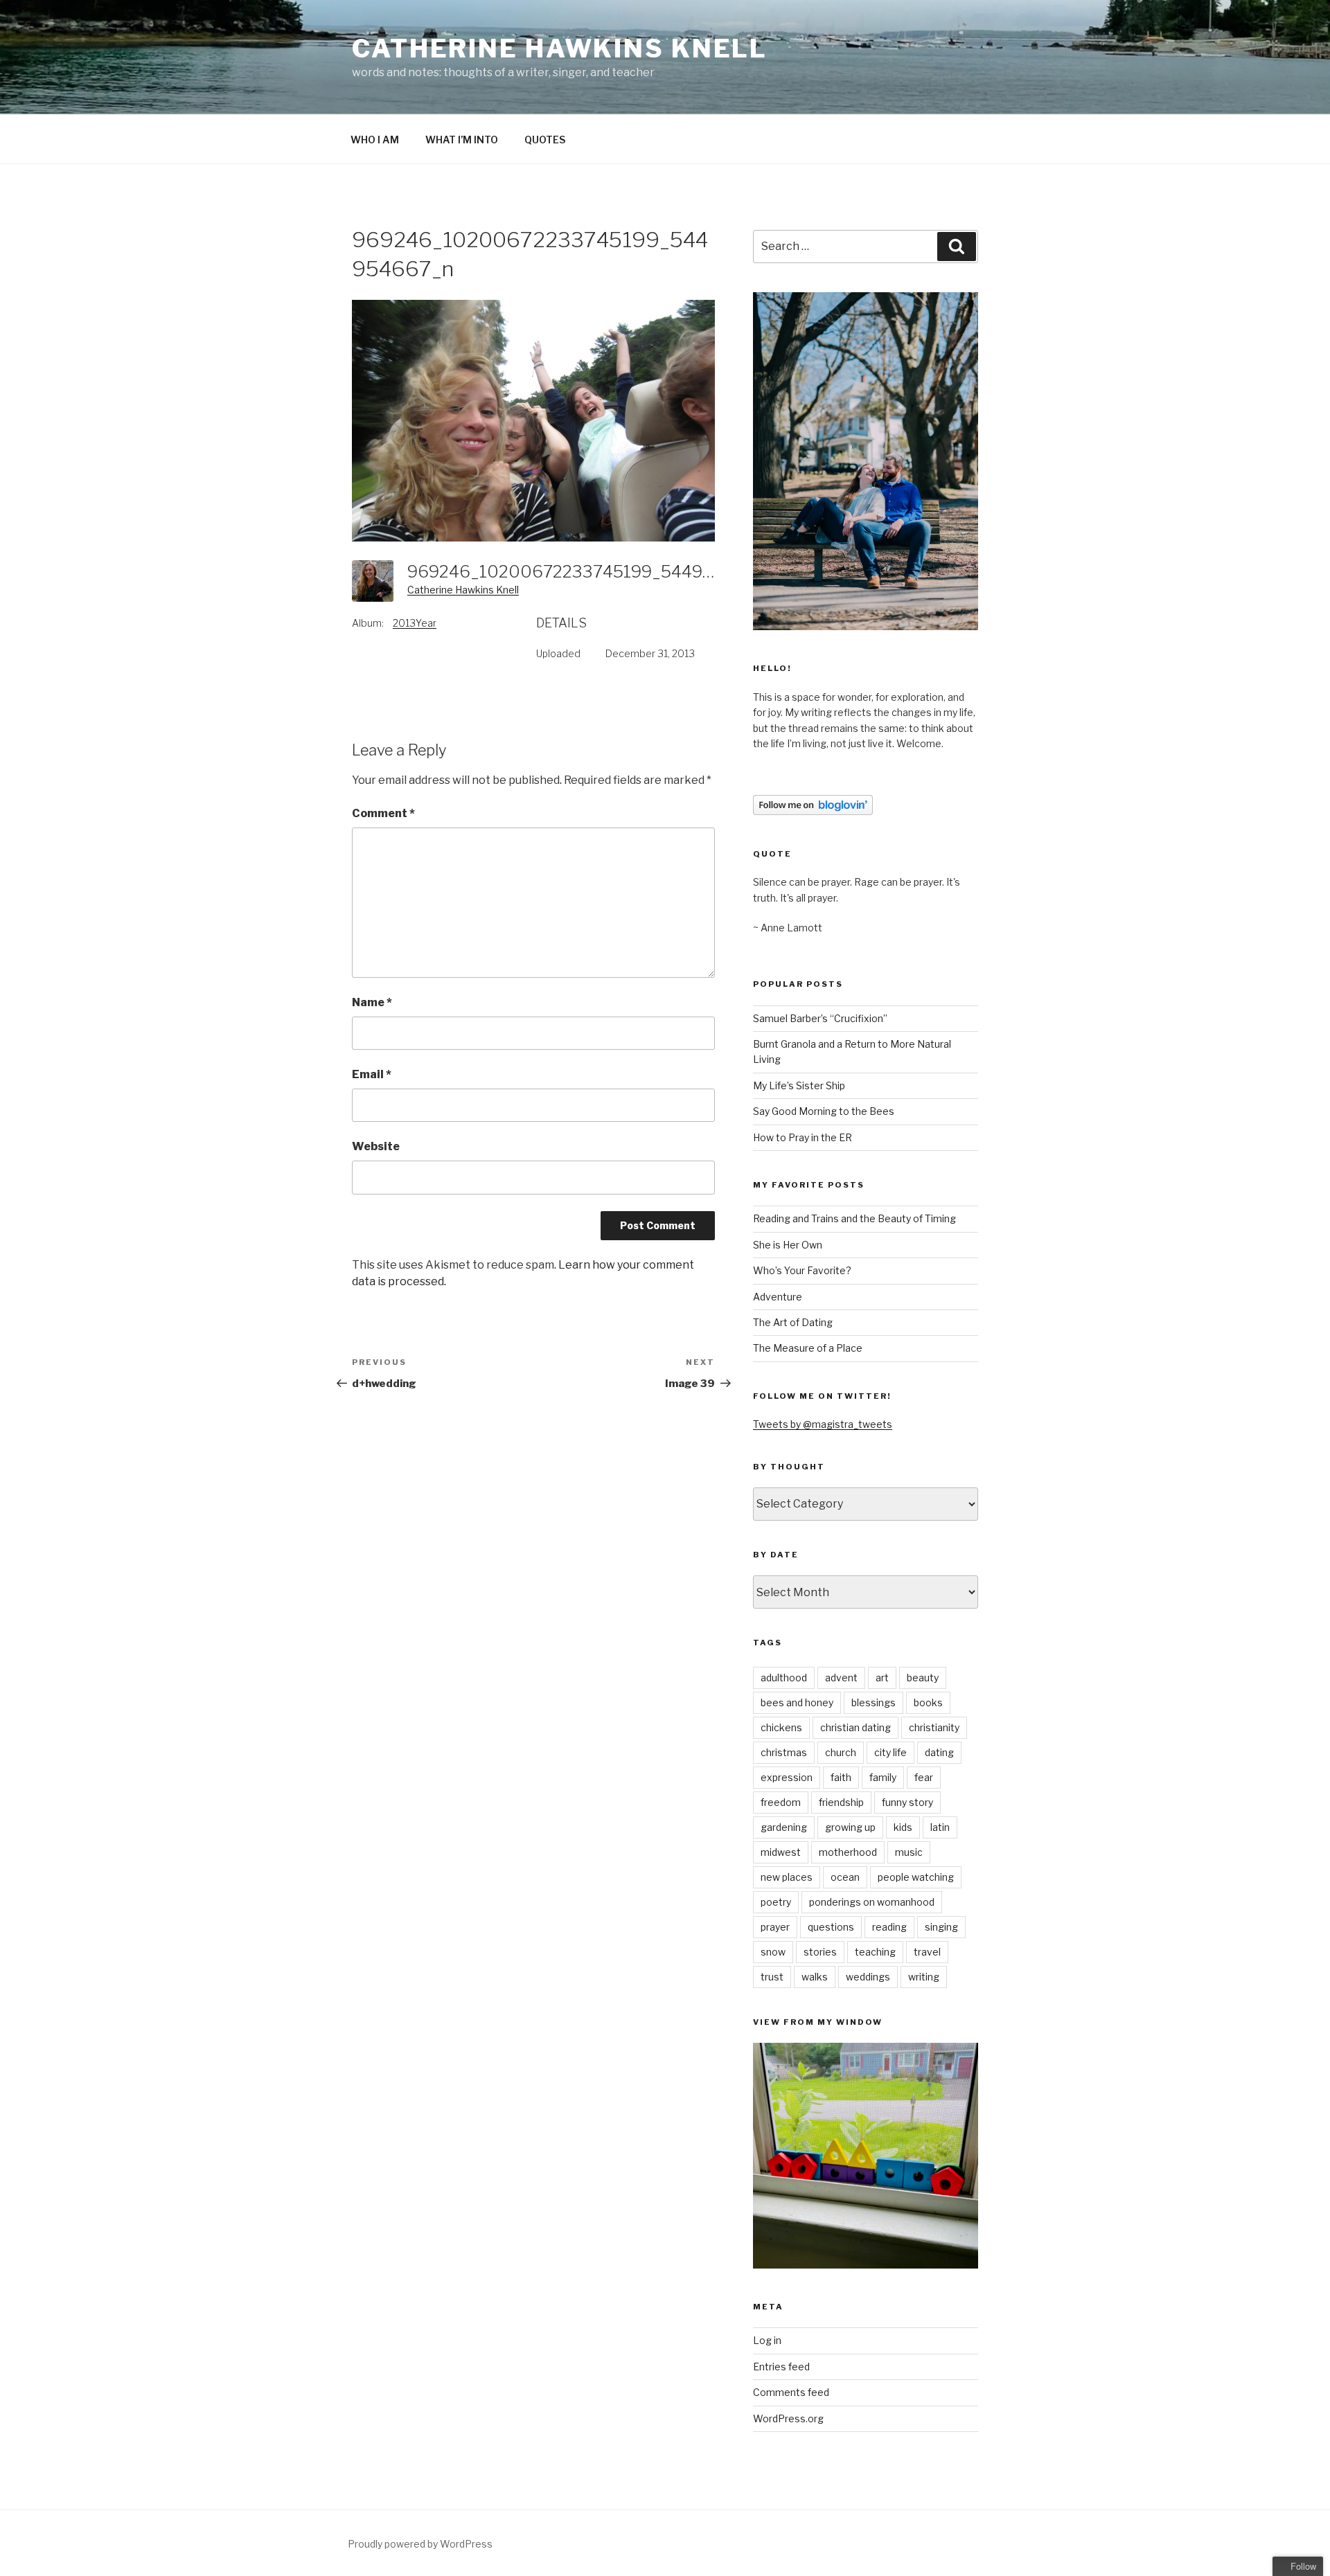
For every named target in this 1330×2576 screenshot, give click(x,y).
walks (815, 1977)
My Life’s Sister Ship (799, 1085)
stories (820, 1952)
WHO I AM (375, 140)
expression (787, 1777)
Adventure (778, 1297)
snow (773, 1952)
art (882, 1678)
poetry (776, 1902)
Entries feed (781, 2367)
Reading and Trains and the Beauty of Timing (854, 1218)
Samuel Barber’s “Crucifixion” (820, 1018)
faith (841, 1777)
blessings (874, 1702)
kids (903, 1827)
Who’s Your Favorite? (802, 1270)
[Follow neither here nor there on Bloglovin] (813, 811)
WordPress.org (788, 2418)
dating (939, 1752)
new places (787, 1877)
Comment (383, 813)
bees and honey (797, 1702)
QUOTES (545, 140)
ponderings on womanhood (872, 1902)
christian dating (855, 1727)
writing (924, 1977)
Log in (767, 2340)
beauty (923, 1678)
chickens (781, 1727)
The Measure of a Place (808, 1348)
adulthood (784, 1678)
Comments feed (791, 2392)
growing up (850, 1827)
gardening (784, 1827)
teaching (875, 1952)
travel (927, 1952)
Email (372, 1074)
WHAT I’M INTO (462, 140)
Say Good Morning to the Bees (824, 1111)
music (909, 1852)
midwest (781, 1852)
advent (841, 1678)
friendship (841, 1802)
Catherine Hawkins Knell (560, 48)
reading (889, 1927)
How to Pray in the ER (803, 1137)
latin (940, 1827)
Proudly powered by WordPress (420, 2544)
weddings (868, 1977)
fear (924, 1777)
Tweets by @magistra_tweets (823, 1424)
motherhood (848, 1852)
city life (890, 1752)
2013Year (415, 623)
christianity (934, 1727)
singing (941, 1927)
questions (831, 1927)
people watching (916, 1877)
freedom (781, 1802)
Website (376, 1146)
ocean (845, 1877)
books (928, 1702)
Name (372, 1002)
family (883, 1777)
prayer (775, 1927)
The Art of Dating (793, 1322)
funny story (907, 1802)
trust (772, 1977)
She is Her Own (788, 1245)
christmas (784, 1752)
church (841, 1752)
